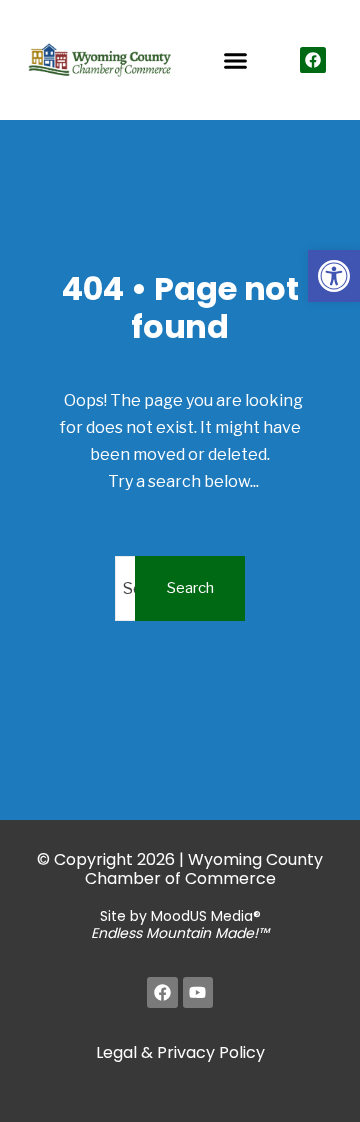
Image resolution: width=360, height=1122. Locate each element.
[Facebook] (313, 60)
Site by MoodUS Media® (180, 924)
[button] (334, 276)
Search (190, 588)
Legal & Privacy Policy (180, 1052)
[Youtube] (198, 992)
